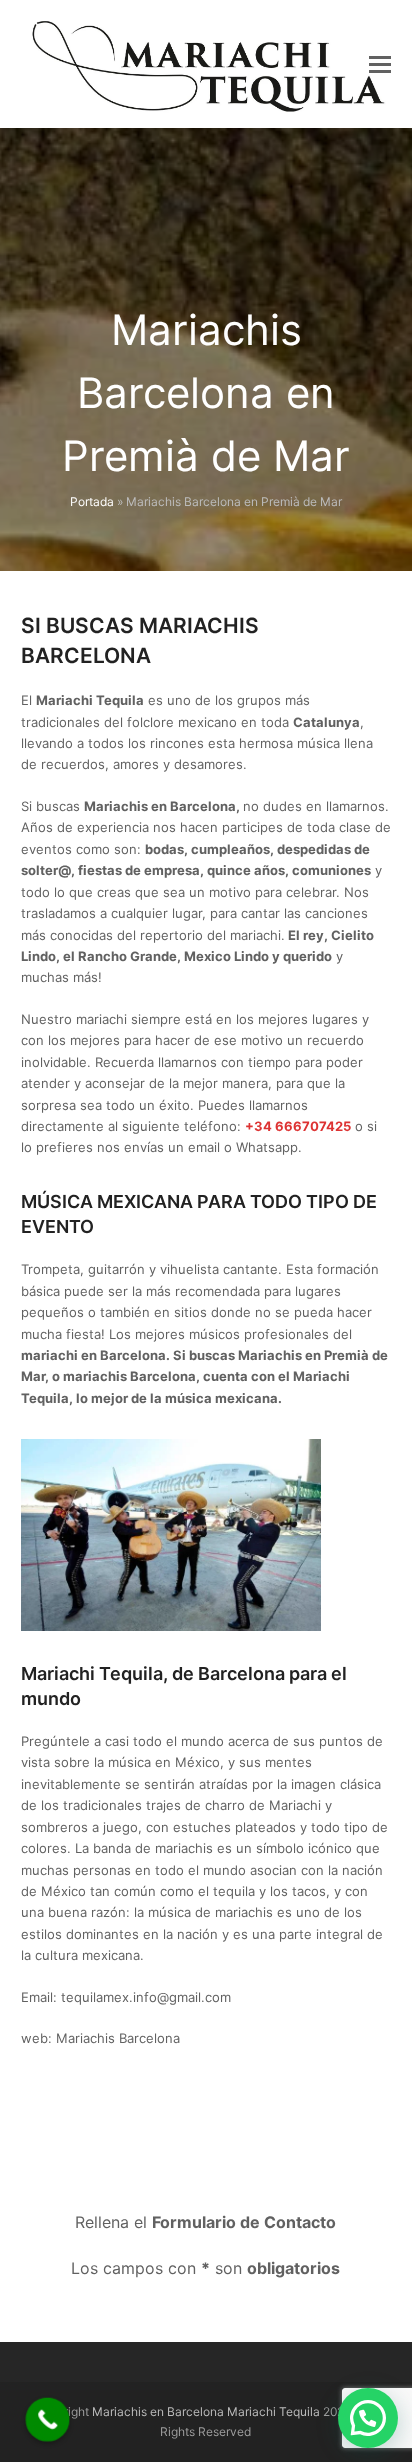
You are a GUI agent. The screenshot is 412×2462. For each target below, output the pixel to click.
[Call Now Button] (48, 2420)
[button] (380, 64)
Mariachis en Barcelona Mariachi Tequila (206, 2411)
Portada (92, 501)
